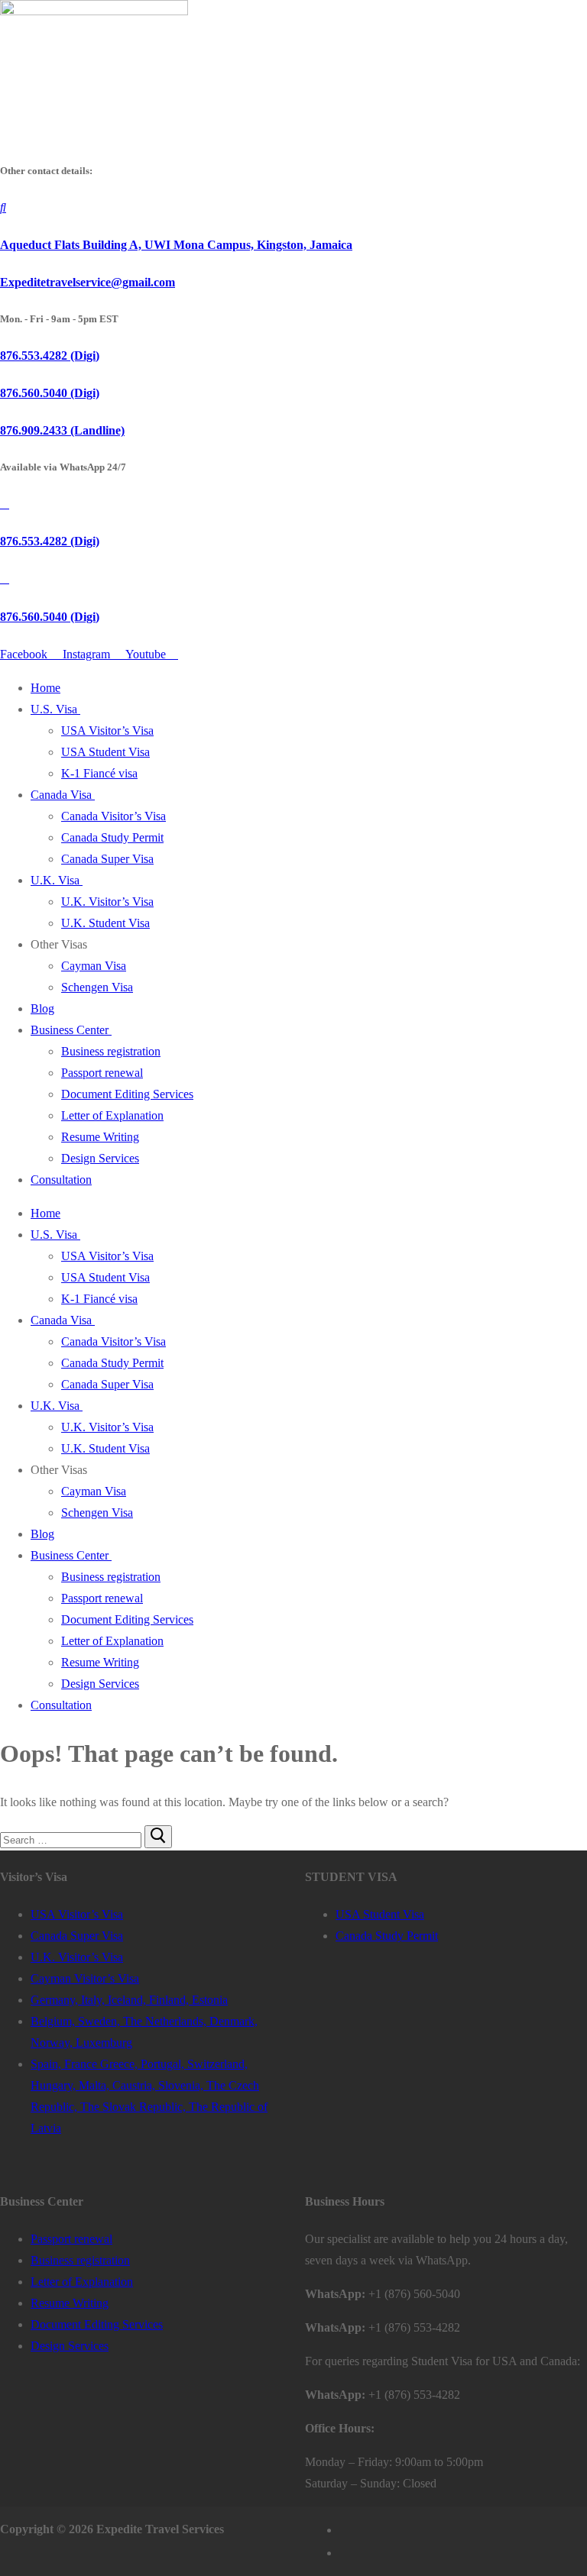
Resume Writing (100, 1137)
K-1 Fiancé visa (99, 773)
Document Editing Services (127, 1094)
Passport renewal (102, 1073)
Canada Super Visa (107, 859)
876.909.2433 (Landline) (62, 430)
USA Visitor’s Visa (107, 730)
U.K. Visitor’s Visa (107, 902)
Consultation (61, 1180)
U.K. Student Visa (105, 923)
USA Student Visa (105, 752)
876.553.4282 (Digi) (50, 356)
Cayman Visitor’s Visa (85, 1978)
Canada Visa (61, 795)
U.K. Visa (55, 880)
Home (45, 688)
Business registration (111, 1051)
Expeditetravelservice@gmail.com (88, 282)
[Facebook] (345, 2529)
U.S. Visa (54, 709)
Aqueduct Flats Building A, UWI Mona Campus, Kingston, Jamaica (176, 245)
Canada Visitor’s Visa (114, 816)
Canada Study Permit (112, 837)
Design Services (100, 1158)
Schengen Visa (97, 987)
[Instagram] (345, 2552)
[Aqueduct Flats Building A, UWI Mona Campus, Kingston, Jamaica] (3, 207)
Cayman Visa (94, 966)
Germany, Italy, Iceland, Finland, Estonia (129, 2000)
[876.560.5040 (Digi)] (5, 579)
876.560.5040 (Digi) (50, 393)
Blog (42, 1008)
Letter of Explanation (112, 1115)
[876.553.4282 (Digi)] (5, 504)
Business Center (70, 1030)
